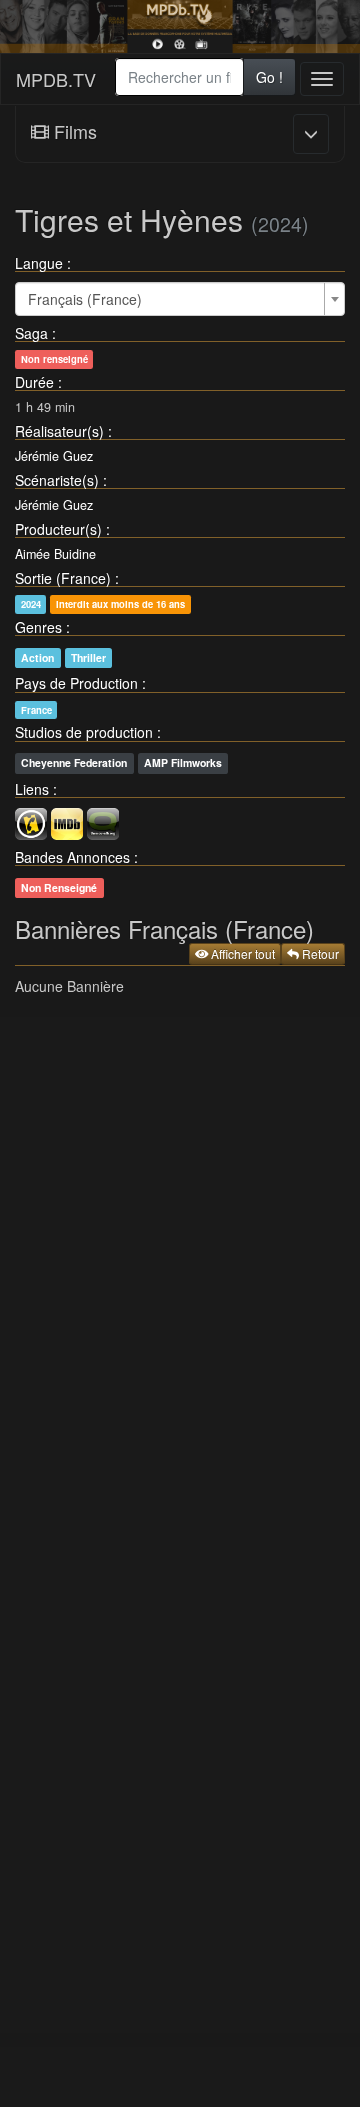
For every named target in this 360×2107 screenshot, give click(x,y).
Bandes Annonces (72, 857)
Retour (319, 953)
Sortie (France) (63, 578)
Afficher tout (241, 953)
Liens (32, 789)
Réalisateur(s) (59, 431)
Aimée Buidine (55, 554)
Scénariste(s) (57, 480)
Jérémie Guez (54, 456)
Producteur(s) (58, 529)
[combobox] (180, 77)
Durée (34, 382)
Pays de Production (76, 683)
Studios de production (84, 732)
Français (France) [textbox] (85, 299)
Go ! (269, 77)
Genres (38, 627)
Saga (31, 333)
